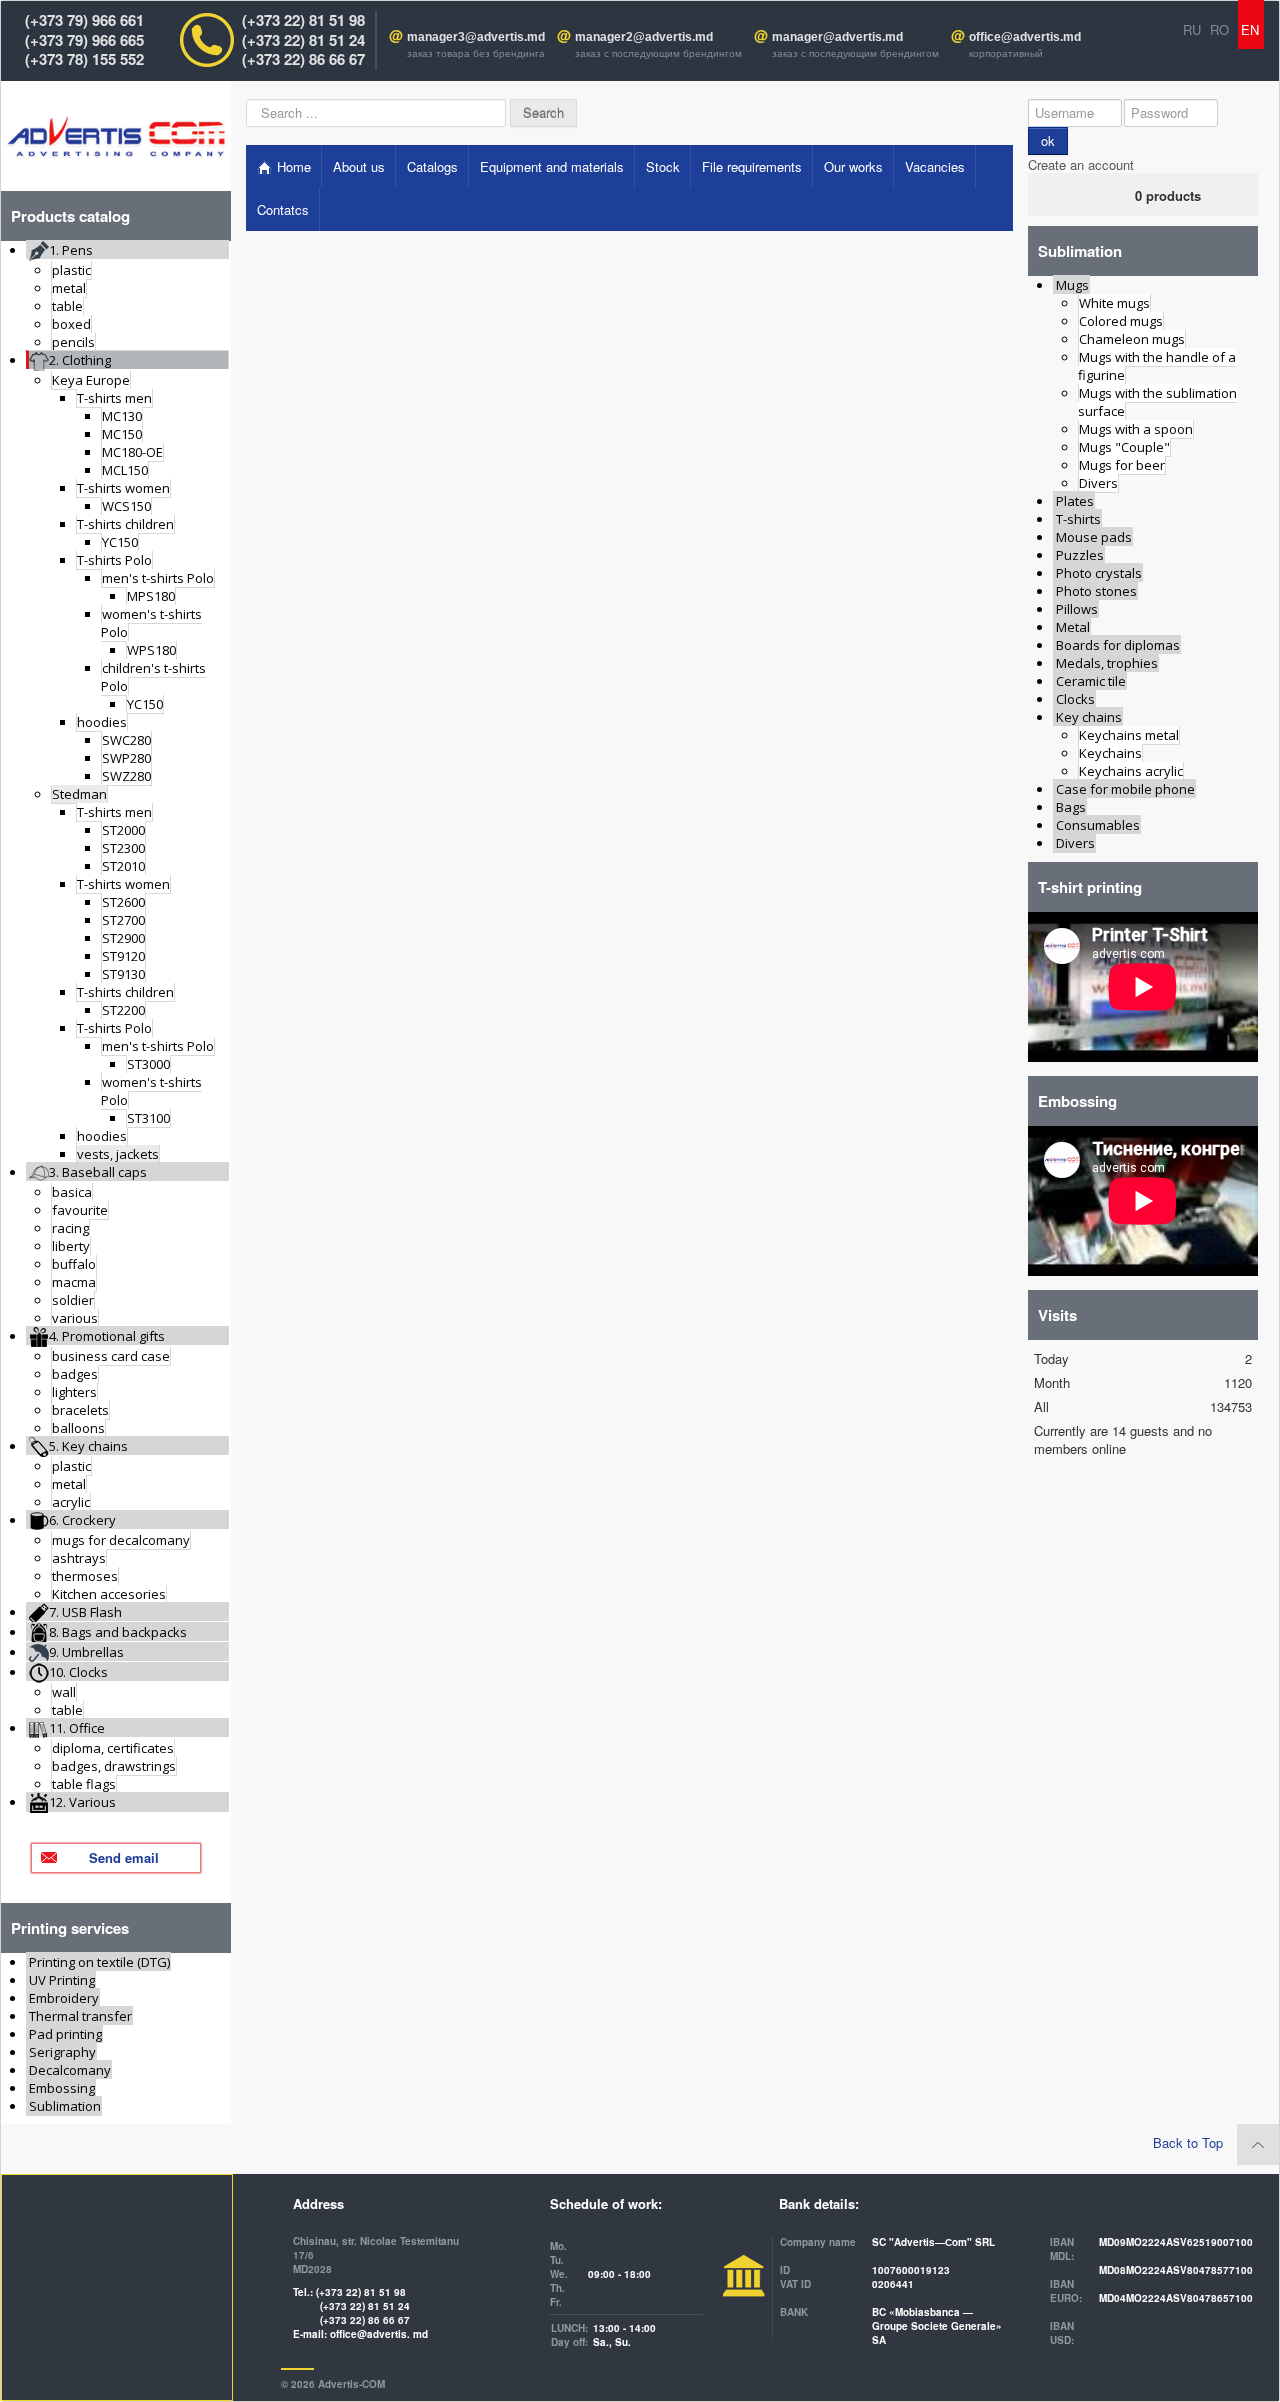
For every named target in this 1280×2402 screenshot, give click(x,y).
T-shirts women (123, 488)
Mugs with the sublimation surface (1157, 402)
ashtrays (79, 1558)
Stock (663, 166)
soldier (73, 1300)
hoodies (102, 722)
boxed (71, 324)
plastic (71, 270)
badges (75, 1374)
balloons (78, 1428)
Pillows (1077, 609)
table (67, 306)
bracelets (80, 1410)
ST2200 (123, 1010)
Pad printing (65, 2034)
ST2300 (123, 848)
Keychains (1110, 753)
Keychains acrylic (1131, 771)
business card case (111, 1356)
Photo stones (1096, 591)
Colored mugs (1121, 321)
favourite (80, 1210)
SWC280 (126, 740)
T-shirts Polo (114, 560)
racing (70, 1228)
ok (1048, 140)
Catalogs (432, 166)
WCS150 (126, 506)
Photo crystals (1099, 573)
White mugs (1114, 303)
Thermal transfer (80, 2016)
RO (1221, 29)
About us (359, 166)
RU (1194, 29)
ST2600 (123, 902)
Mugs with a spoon (1136, 429)
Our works (853, 166)
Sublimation (65, 2106)
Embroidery (64, 1998)
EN (1252, 29)
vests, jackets (118, 1154)
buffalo (74, 1264)
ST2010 (123, 866)
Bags (1071, 807)
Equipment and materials (552, 166)
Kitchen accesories (109, 1594)
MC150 (122, 434)
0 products (1168, 195)
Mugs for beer (1122, 465)
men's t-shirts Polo (158, 578)
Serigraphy (62, 2052)
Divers (1098, 483)
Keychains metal (1129, 735)
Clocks (1075, 699)
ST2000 (123, 830)
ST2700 (123, 920)
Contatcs (283, 209)
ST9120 (123, 956)
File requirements (752, 166)
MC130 (122, 416)
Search (543, 112)
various (75, 1318)
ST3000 (148, 1064)
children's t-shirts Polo (153, 677)
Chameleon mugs (1132, 339)
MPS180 (151, 596)
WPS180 (151, 650)
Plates (1075, 501)
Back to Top (1190, 2142)
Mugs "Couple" (1124, 447)
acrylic (71, 1502)
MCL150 (125, 470)
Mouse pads (1094, 537)
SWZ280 (126, 776)
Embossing (62, 2088)
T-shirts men (114, 398)
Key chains (1089, 717)
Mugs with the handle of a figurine (1157, 366)
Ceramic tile (1091, 681)
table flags (84, 1784)
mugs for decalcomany (121, 1540)
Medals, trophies (1107, 663)
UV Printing (62, 1980)
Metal (1073, 627)
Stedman (79, 794)
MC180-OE (132, 452)
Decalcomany (70, 2070)
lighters (74, 1392)
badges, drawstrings (114, 1766)
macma (74, 1282)
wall (64, 1692)
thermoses (85, 1576)
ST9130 (123, 974)
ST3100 (148, 1118)
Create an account (1083, 164)
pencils (73, 342)
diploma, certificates (113, 1748)
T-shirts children (125, 524)
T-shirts (1078, 519)
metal (69, 288)
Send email (124, 1857)
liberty (71, 1246)
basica (72, 1192)
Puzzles (1080, 555)
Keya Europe (91, 380)
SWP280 (126, 758)
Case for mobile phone (1125, 789)
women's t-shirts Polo (151, 623)
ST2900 (123, 938)
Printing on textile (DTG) (99, 1962)
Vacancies (935, 166)
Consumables (1098, 825)
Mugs (1072, 285)
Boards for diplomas (1118, 645)
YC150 (120, 542)
